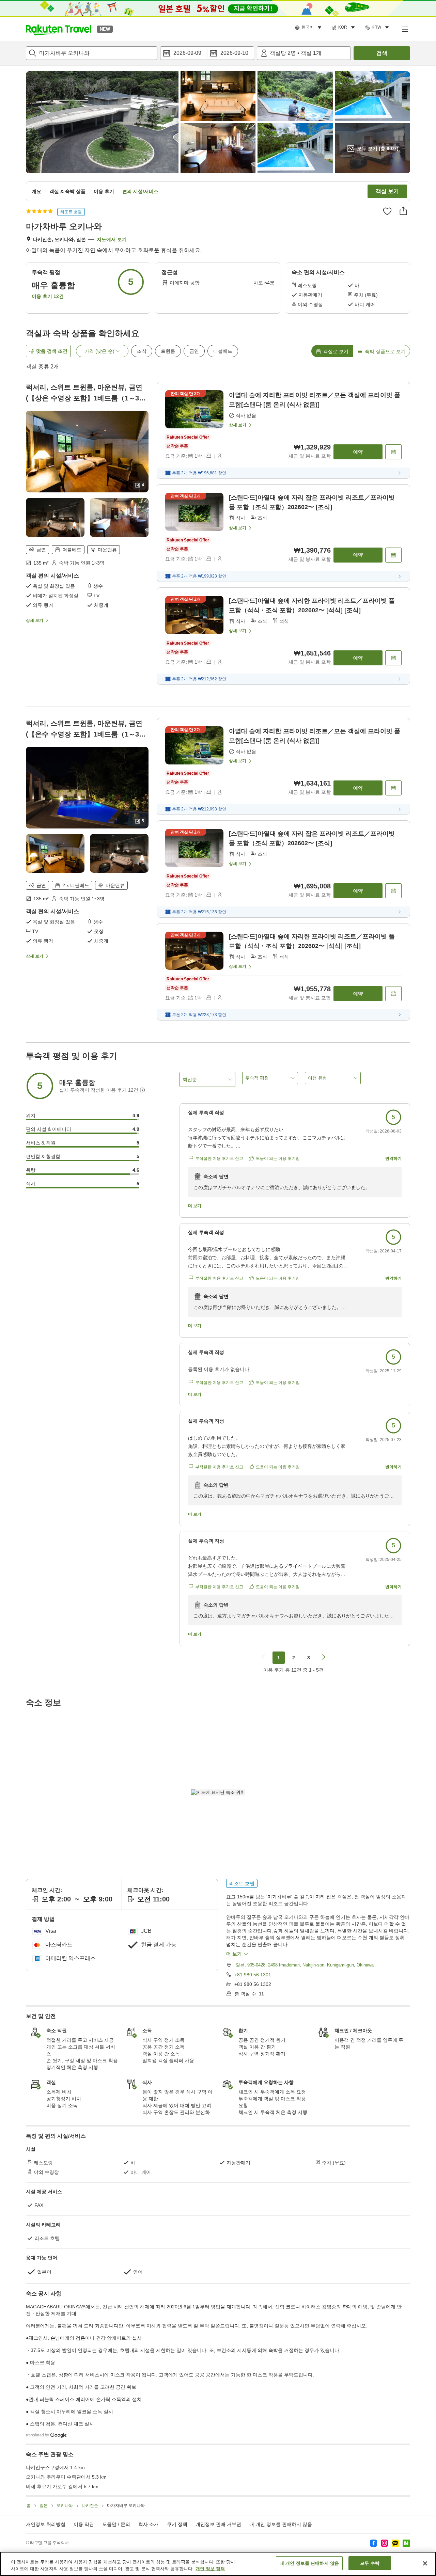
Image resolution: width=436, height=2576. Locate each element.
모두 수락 (370, 2563)
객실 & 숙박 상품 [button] (67, 191)
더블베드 (223, 351)
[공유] (403, 211)
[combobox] (92, 53)
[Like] (387, 211)
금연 (194, 351)
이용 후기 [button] (104, 191)
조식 (142, 351)
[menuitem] (309, 28)
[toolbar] (207, 53)
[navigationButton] (264, 1658)
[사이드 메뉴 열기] (405, 29)
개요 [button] (36, 191)
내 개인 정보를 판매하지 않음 (281, 2524)
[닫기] (425, 2563)
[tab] (332, 351)
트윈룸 (168, 351)
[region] (218, 2564)
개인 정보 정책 (210, 2569)
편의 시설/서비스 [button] (140, 191)
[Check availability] (393, 452)
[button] (59, 29)
